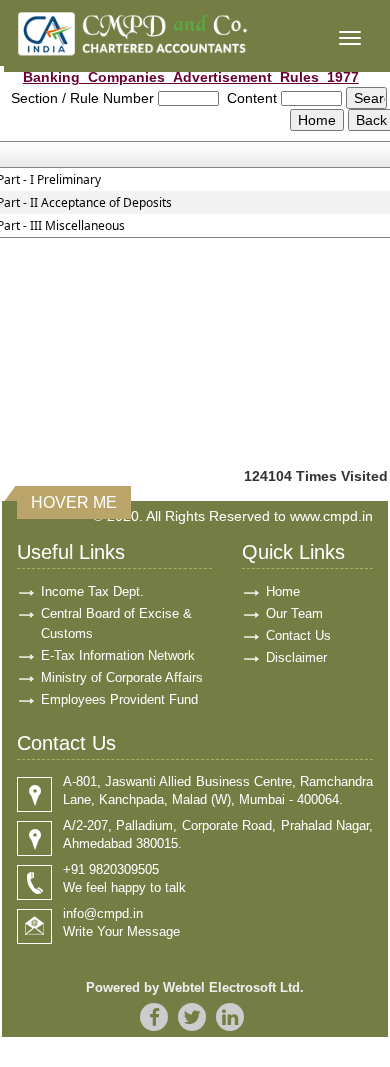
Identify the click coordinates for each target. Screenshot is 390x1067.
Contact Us (298, 635)
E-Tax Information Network (118, 655)
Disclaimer (296, 657)
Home (283, 591)
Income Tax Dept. (92, 591)
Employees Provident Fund (119, 699)
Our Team (294, 613)
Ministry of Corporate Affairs (122, 677)
